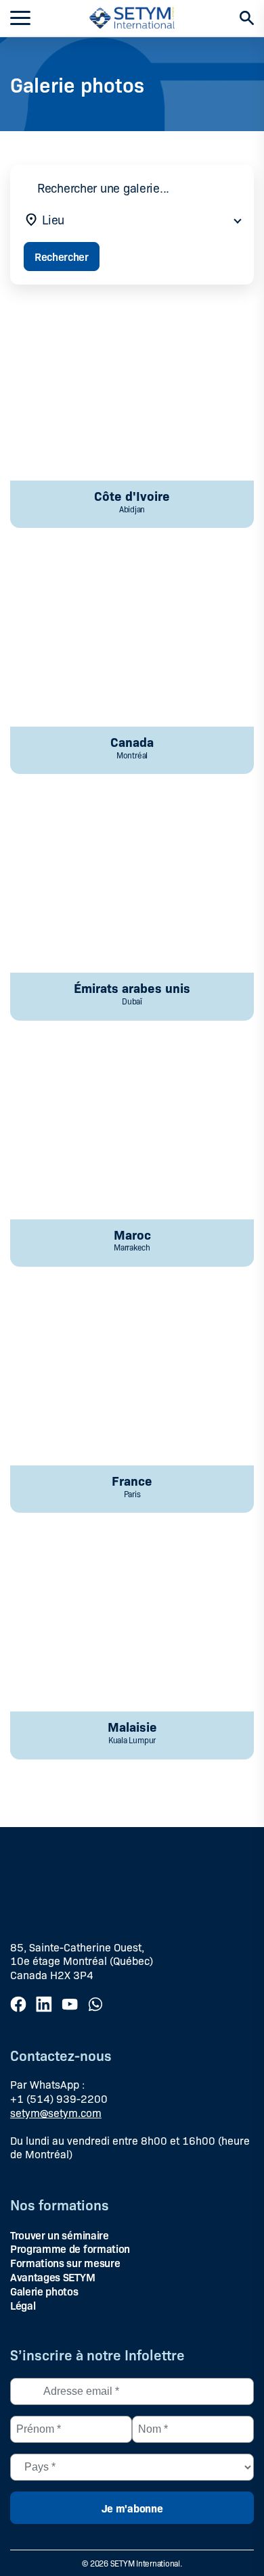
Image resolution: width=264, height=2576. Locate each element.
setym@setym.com (56, 2113)
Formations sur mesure (65, 2262)
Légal (23, 2305)
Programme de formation (70, 2248)
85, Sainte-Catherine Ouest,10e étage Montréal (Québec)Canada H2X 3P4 (82, 1961)
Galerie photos (44, 2291)
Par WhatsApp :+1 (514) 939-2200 (59, 2091)
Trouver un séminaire (60, 2235)
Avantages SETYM (52, 2277)
